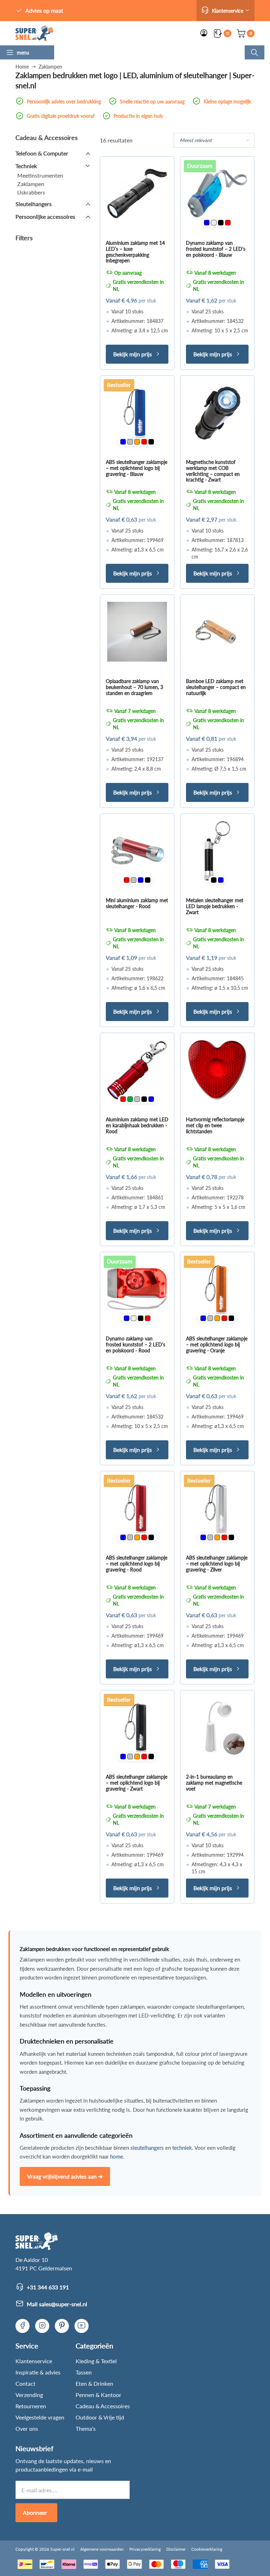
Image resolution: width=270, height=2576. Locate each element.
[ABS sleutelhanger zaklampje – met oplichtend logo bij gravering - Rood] (137, 1508)
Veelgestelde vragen (40, 2417)
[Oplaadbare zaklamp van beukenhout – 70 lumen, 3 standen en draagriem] (137, 632)
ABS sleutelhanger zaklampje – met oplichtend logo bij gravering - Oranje (217, 1344)
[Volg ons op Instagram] (42, 2326)
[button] (226, 11)
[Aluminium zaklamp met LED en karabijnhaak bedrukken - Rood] (137, 1070)
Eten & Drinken (94, 2383)
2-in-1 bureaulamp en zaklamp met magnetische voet (214, 1783)
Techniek (26, 166)
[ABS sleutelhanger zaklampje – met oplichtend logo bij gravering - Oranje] (217, 1289)
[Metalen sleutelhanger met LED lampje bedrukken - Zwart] (217, 851)
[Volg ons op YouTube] (82, 2326)
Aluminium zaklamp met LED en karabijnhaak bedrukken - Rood (137, 1125)
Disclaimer (176, 2549)
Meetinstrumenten (40, 175)
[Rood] (228, 223)
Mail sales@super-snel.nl (57, 2304)
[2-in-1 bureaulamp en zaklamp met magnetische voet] (217, 1727)
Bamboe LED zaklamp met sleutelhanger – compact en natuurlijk (216, 687)
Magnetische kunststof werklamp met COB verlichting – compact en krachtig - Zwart (213, 471)
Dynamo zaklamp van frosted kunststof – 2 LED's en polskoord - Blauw (216, 249)
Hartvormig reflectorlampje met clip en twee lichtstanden (215, 1125)
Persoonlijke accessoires (45, 216)
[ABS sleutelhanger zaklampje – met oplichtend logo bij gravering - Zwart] (137, 1727)
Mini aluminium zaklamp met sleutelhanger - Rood (137, 903)
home (117, 2156)
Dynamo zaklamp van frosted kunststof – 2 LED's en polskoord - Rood (136, 1344)
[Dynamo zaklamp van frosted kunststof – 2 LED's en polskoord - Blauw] (217, 193)
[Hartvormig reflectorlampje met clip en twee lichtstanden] (217, 1070)
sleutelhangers (147, 2148)
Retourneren (31, 2406)
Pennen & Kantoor (98, 2395)
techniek (182, 2148)
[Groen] (130, 1099)
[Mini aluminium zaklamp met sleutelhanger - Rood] (137, 851)
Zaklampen (31, 184)
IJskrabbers (31, 192)
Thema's (86, 2428)
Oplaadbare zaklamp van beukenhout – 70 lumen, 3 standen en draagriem (134, 687)
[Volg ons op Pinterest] (62, 2326)
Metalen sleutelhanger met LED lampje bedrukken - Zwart (215, 906)
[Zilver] (130, 442)
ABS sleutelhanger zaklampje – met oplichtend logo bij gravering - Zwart (137, 1783)
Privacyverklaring (145, 2549)
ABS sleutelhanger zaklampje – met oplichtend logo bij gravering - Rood (137, 1564)
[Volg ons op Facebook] (22, 2326)
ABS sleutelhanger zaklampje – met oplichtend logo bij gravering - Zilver (217, 1564)
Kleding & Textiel (96, 2361)
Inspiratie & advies (38, 2372)
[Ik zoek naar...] (255, 52)
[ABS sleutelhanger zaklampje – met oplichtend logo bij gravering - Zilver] (217, 1508)
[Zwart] (221, 223)
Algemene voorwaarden (102, 2549)
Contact (25, 2383)
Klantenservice (34, 2361)
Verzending (29, 2395)
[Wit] (214, 223)
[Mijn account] (204, 33)
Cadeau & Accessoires (103, 2406)
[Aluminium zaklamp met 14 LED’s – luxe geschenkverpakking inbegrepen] (137, 193)
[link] (34, 33)
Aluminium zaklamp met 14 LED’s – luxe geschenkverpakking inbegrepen (135, 252)
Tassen (84, 2372)
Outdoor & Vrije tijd (100, 2417)
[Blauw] (207, 223)
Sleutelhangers (34, 204)
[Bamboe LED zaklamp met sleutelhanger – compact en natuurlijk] (217, 632)
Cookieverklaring (207, 2549)
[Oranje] (137, 442)
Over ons (27, 2428)
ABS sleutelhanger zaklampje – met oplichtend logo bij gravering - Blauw (137, 468)
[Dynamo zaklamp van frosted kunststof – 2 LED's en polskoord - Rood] (137, 1289)
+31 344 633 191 (48, 2287)
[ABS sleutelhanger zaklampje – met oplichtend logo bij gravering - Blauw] (137, 413)
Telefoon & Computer (42, 153)
